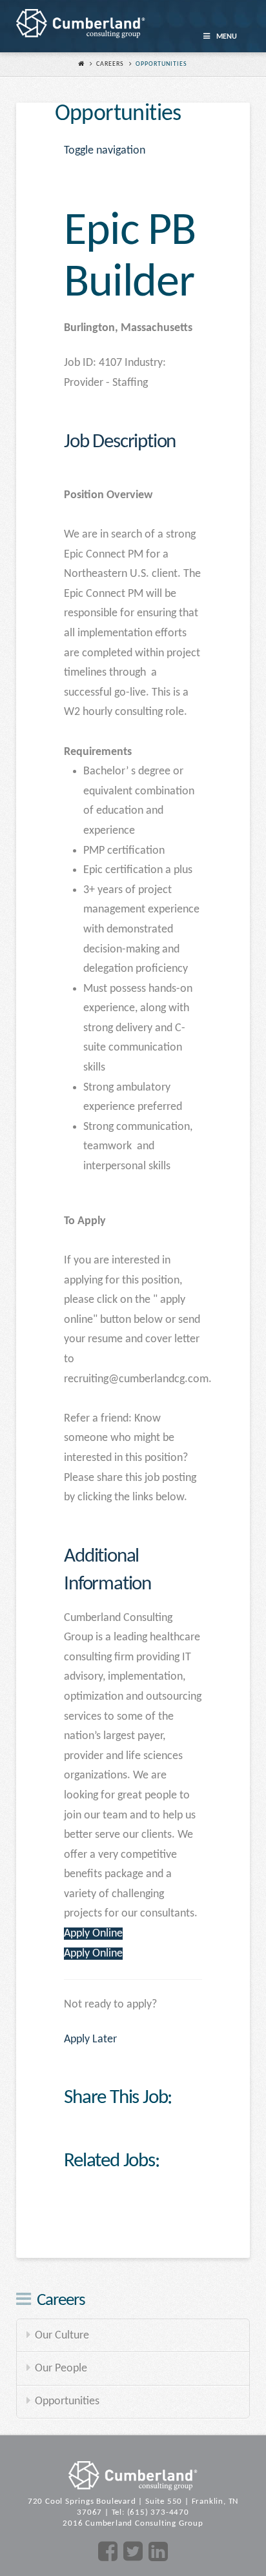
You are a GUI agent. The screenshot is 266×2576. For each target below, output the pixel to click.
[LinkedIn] (158, 2552)
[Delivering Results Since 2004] (81, 23)
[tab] (133, 442)
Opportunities (67, 2401)
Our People (61, 2369)
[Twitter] (133, 2552)
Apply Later (90, 2039)
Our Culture (62, 2336)
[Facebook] (108, 2552)
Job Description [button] (120, 442)
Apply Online (93, 1934)
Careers (110, 64)
